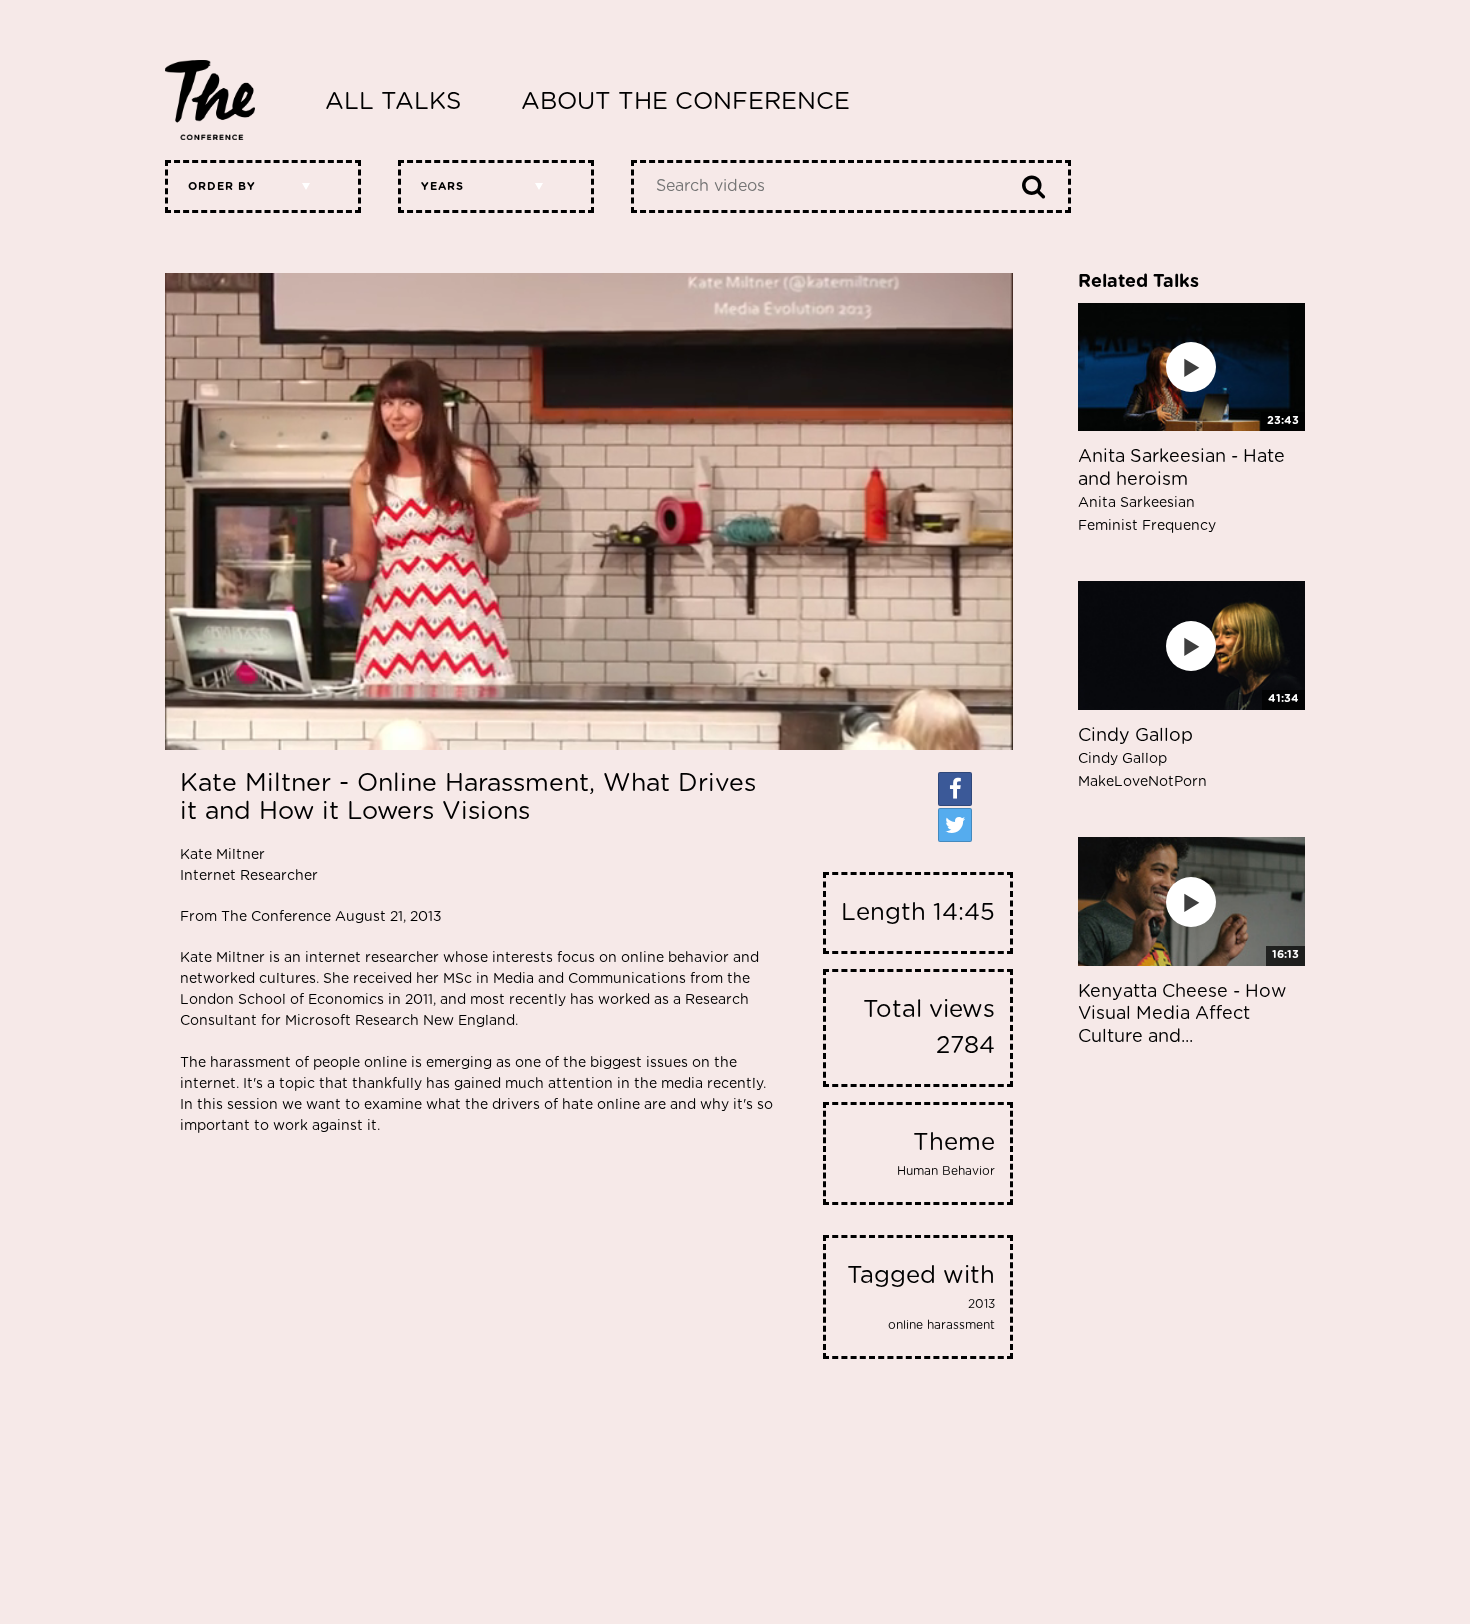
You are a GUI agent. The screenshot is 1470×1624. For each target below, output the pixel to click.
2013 (981, 1304)
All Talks (393, 102)
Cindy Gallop (1142, 758)
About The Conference (685, 102)
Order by (222, 186)
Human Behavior (946, 1171)
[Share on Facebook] (955, 789)
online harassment (941, 1325)
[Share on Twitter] (955, 825)
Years (442, 186)
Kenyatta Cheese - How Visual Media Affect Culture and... (1182, 1014)
